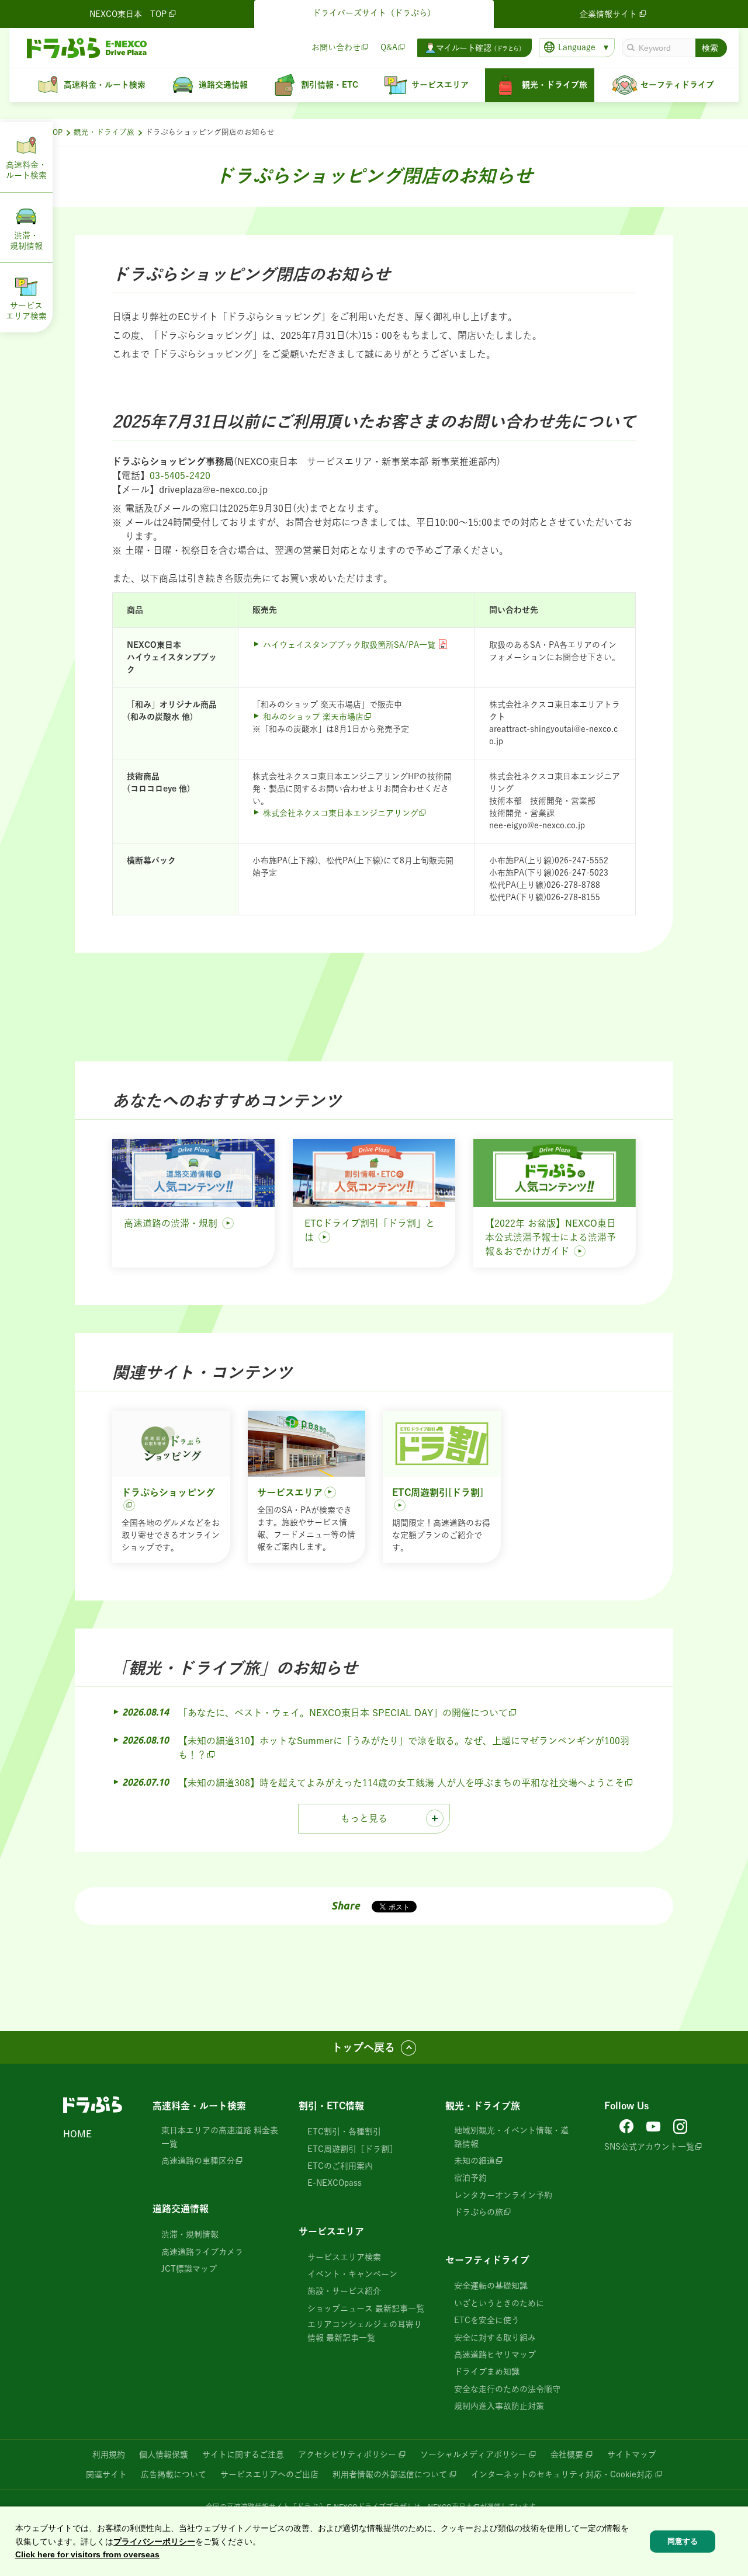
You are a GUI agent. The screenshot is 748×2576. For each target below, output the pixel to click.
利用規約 (109, 2455)
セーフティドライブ (487, 2260)
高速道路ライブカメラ (202, 2252)
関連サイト (106, 2474)
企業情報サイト (608, 14)
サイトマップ (632, 2455)
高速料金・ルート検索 (199, 2106)
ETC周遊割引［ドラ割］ (352, 2149)
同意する (683, 2541)
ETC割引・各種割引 (344, 2131)
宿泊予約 (470, 2178)
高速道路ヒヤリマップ (495, 2355)
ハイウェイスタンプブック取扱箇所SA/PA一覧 (349, 645)
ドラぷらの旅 (479, 2212)
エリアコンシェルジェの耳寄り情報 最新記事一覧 (365, 2331)
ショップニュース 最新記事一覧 (366, 2308)
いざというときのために (499, 2303)
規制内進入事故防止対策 (499, 2406)
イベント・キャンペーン (352, 2274)
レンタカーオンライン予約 (503, 2195)
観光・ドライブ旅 (104, 132)
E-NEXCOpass (335, 2183)
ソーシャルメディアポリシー (473, 2455)
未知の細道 (475, 2161)
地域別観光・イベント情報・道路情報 (511, 2137)
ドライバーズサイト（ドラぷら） (374, 13)
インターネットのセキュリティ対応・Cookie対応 (562, 2474)
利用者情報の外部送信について (390, 2474)
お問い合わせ (336, 47)
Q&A (389, 47)
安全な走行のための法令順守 (507, 2389)
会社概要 (567, 2455)
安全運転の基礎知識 (491, 2286)
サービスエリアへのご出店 (269, 2474)
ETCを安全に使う (487, 2320)
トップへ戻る (363, 2047)
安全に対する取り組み (495, 2338)
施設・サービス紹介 (344, 2291)
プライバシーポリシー (154, 2541)
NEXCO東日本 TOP (128, 14)
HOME (77, 2134)
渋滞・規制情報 (190, 2234)
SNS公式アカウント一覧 (649, 2147)
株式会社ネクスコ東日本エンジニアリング (341, 813)
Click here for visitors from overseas (87, 2554)
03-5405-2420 (180, 475)
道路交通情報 (181, 2209)
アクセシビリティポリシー (347, 2455)
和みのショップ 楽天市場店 (313, 717)
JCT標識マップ (189, 2269)
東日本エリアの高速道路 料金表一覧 (220, 2137)
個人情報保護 (164, 2455)
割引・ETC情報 (331, 2106)
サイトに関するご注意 (243, 2455)
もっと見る (364, 1818)
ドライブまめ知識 (487, 2372)
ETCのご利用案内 (340, 2166)
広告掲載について (174, 2474)
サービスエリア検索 (344, 2257)
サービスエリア (331, 2231)
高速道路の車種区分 (198, 2161)
